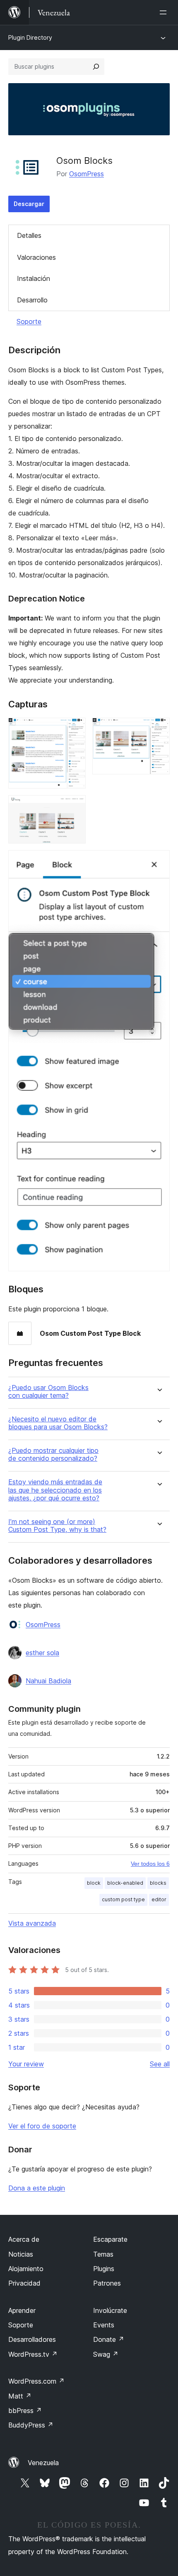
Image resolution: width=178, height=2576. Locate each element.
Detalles (29, 235)
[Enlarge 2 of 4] (159, 729)
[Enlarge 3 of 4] (75, 806)
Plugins (104, 2269)
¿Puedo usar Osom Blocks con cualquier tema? (48, 1392)
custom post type (123, 1899)
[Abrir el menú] (165, 12)
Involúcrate (110, 2310)
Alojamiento (26, 2269)
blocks (158, 1883)
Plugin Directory (30, 37)
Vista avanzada (32, 1923)
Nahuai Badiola (48, 1681)
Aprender (22, 2310)
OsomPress (87, 174)
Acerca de (24, 2239)
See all (160, 2064)
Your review (26, 2064)
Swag (106, 2354)
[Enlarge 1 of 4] (75, 729)
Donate (109, 2339)
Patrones (107, 2283)
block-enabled (125, 1883)
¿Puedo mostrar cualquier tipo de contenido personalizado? (53, 1455)
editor (159, 1899)
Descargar (29, 204)
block (94, 1883)
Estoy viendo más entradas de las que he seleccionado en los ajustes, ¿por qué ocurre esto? (55, 1490)
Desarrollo (32, 300)
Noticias (21, 2254)
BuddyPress (31, 2425)
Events (104, 2325)
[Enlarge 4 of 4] (159, 861)
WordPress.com (36, 2381)
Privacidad (24, 2283)
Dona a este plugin (37, 2188)
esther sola (42, 1653)
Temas (103, 2254)
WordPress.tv (33, 2354)
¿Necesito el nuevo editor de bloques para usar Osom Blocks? (58, 1423)
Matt (20, 2396)
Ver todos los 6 (150, 1864)
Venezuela (43, 2463)
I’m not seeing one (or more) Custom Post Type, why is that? (57, 1526)
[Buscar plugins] (96, 67)
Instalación (34, 278)
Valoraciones (36, 257)
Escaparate (110, 2239)
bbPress (25, 2411)
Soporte (29, 321)
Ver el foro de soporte (42, 2126)
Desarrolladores (32, 2339)
